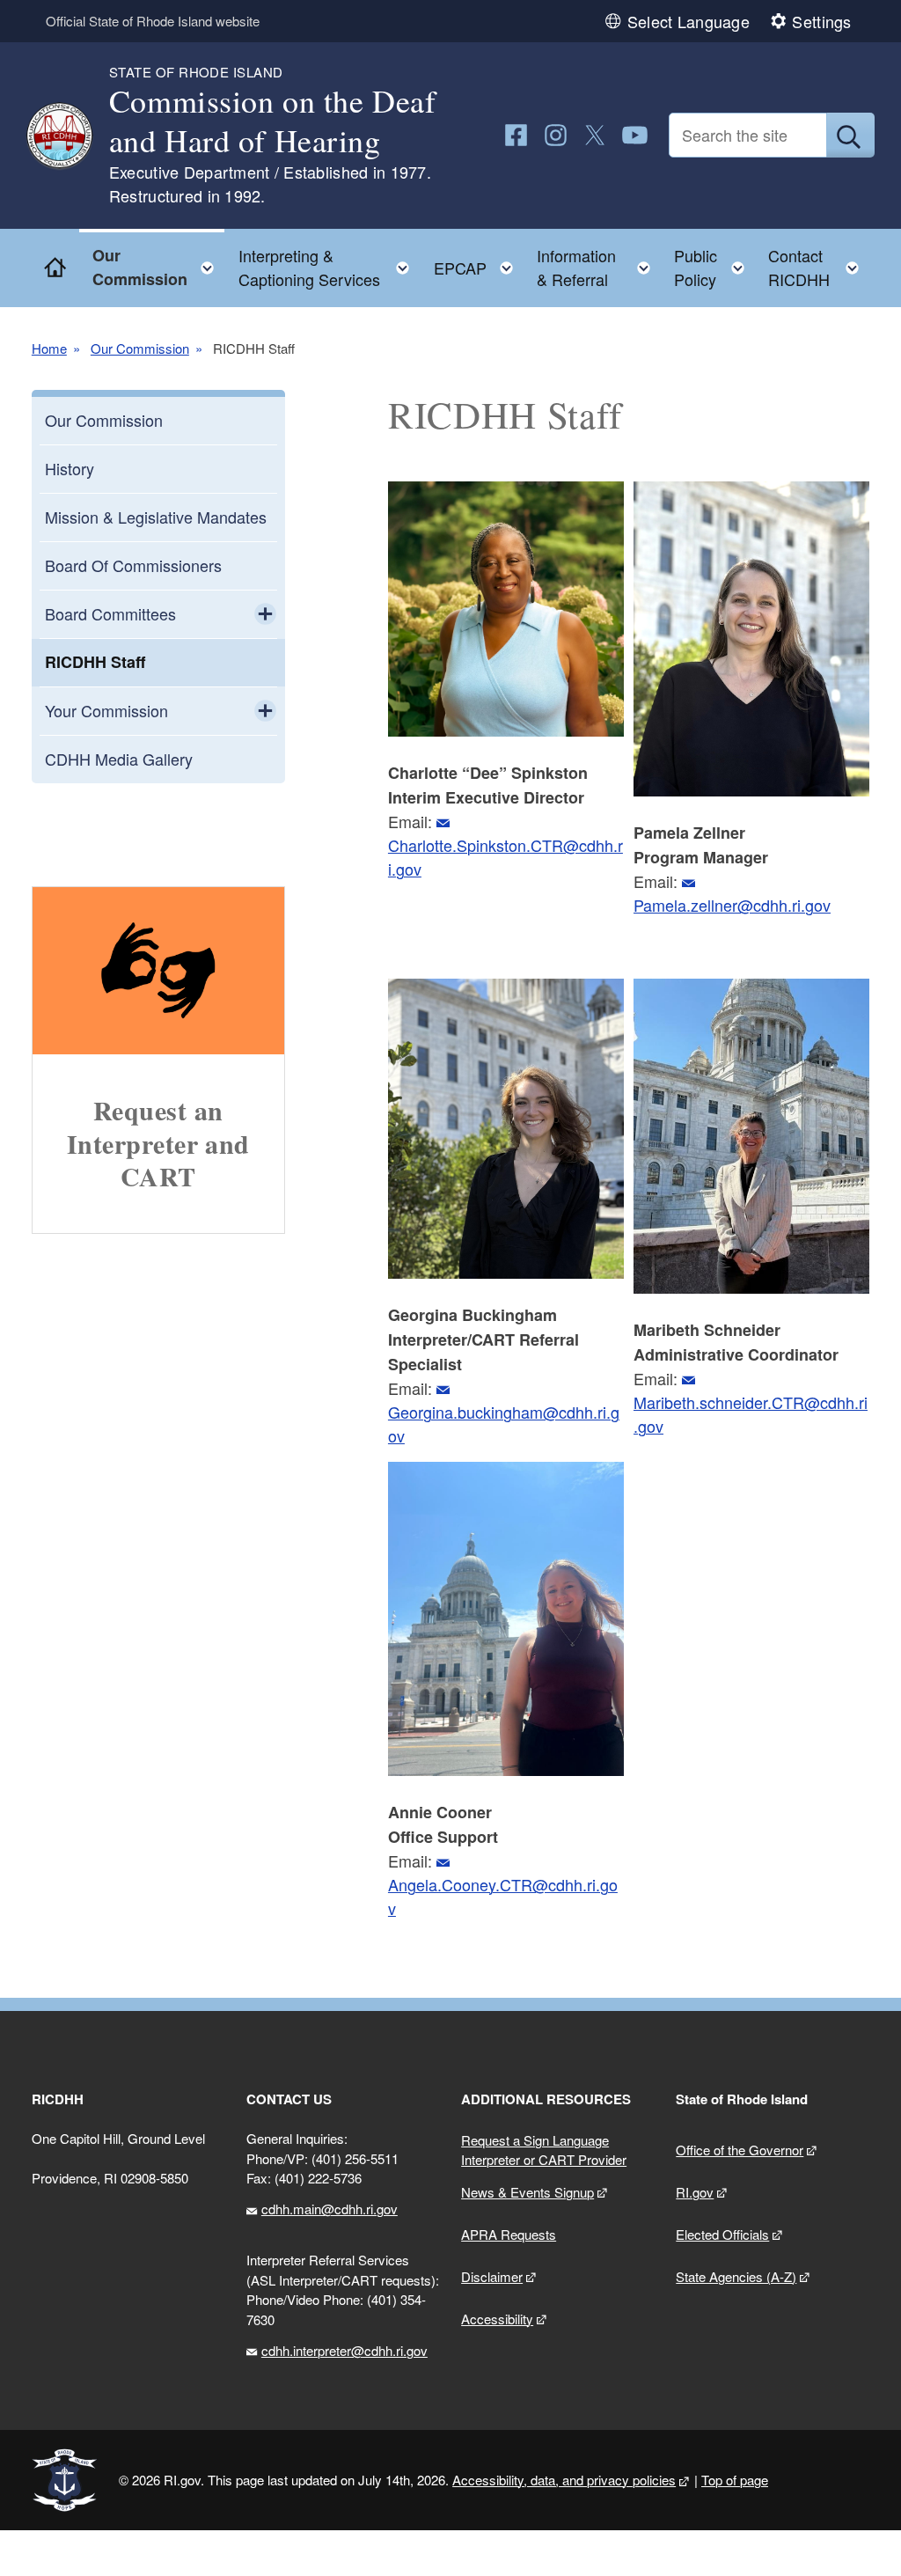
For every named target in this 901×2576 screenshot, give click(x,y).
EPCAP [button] (479, 264)
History (70, 468)
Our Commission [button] (158, 267)
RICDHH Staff (95, 662)
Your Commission (106, 710)
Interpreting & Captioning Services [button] (329, 267)
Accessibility (497, 2319)
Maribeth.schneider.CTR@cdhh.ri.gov (751, 1414)
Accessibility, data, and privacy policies (564, 2480)
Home (49, 349)
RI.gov (695, 2192)
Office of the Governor (740, 2150)
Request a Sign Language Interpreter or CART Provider (544, 2150)
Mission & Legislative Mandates (156, 517)
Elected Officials (722, 2234)
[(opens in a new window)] (516, 135)
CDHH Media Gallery (119, 759)
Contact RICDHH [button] (819, 267)
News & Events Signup (527, 2192)
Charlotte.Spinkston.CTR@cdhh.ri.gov (505, 857)
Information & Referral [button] (599, 267)
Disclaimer (492, 2276)
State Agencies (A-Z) (736, 2276)
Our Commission (140, 349)
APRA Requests (509, 2234)
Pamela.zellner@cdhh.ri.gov (732, 905)
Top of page (735, 2480)
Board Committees (110, 613)
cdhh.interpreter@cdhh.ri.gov (344, 2350)
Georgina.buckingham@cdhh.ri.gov (504, 1424)
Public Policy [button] (714, 267)
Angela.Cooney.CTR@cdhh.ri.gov (503, 1896)
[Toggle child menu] (265, 614)
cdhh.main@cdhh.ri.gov (330, 2209)
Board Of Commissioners (133, 565)
